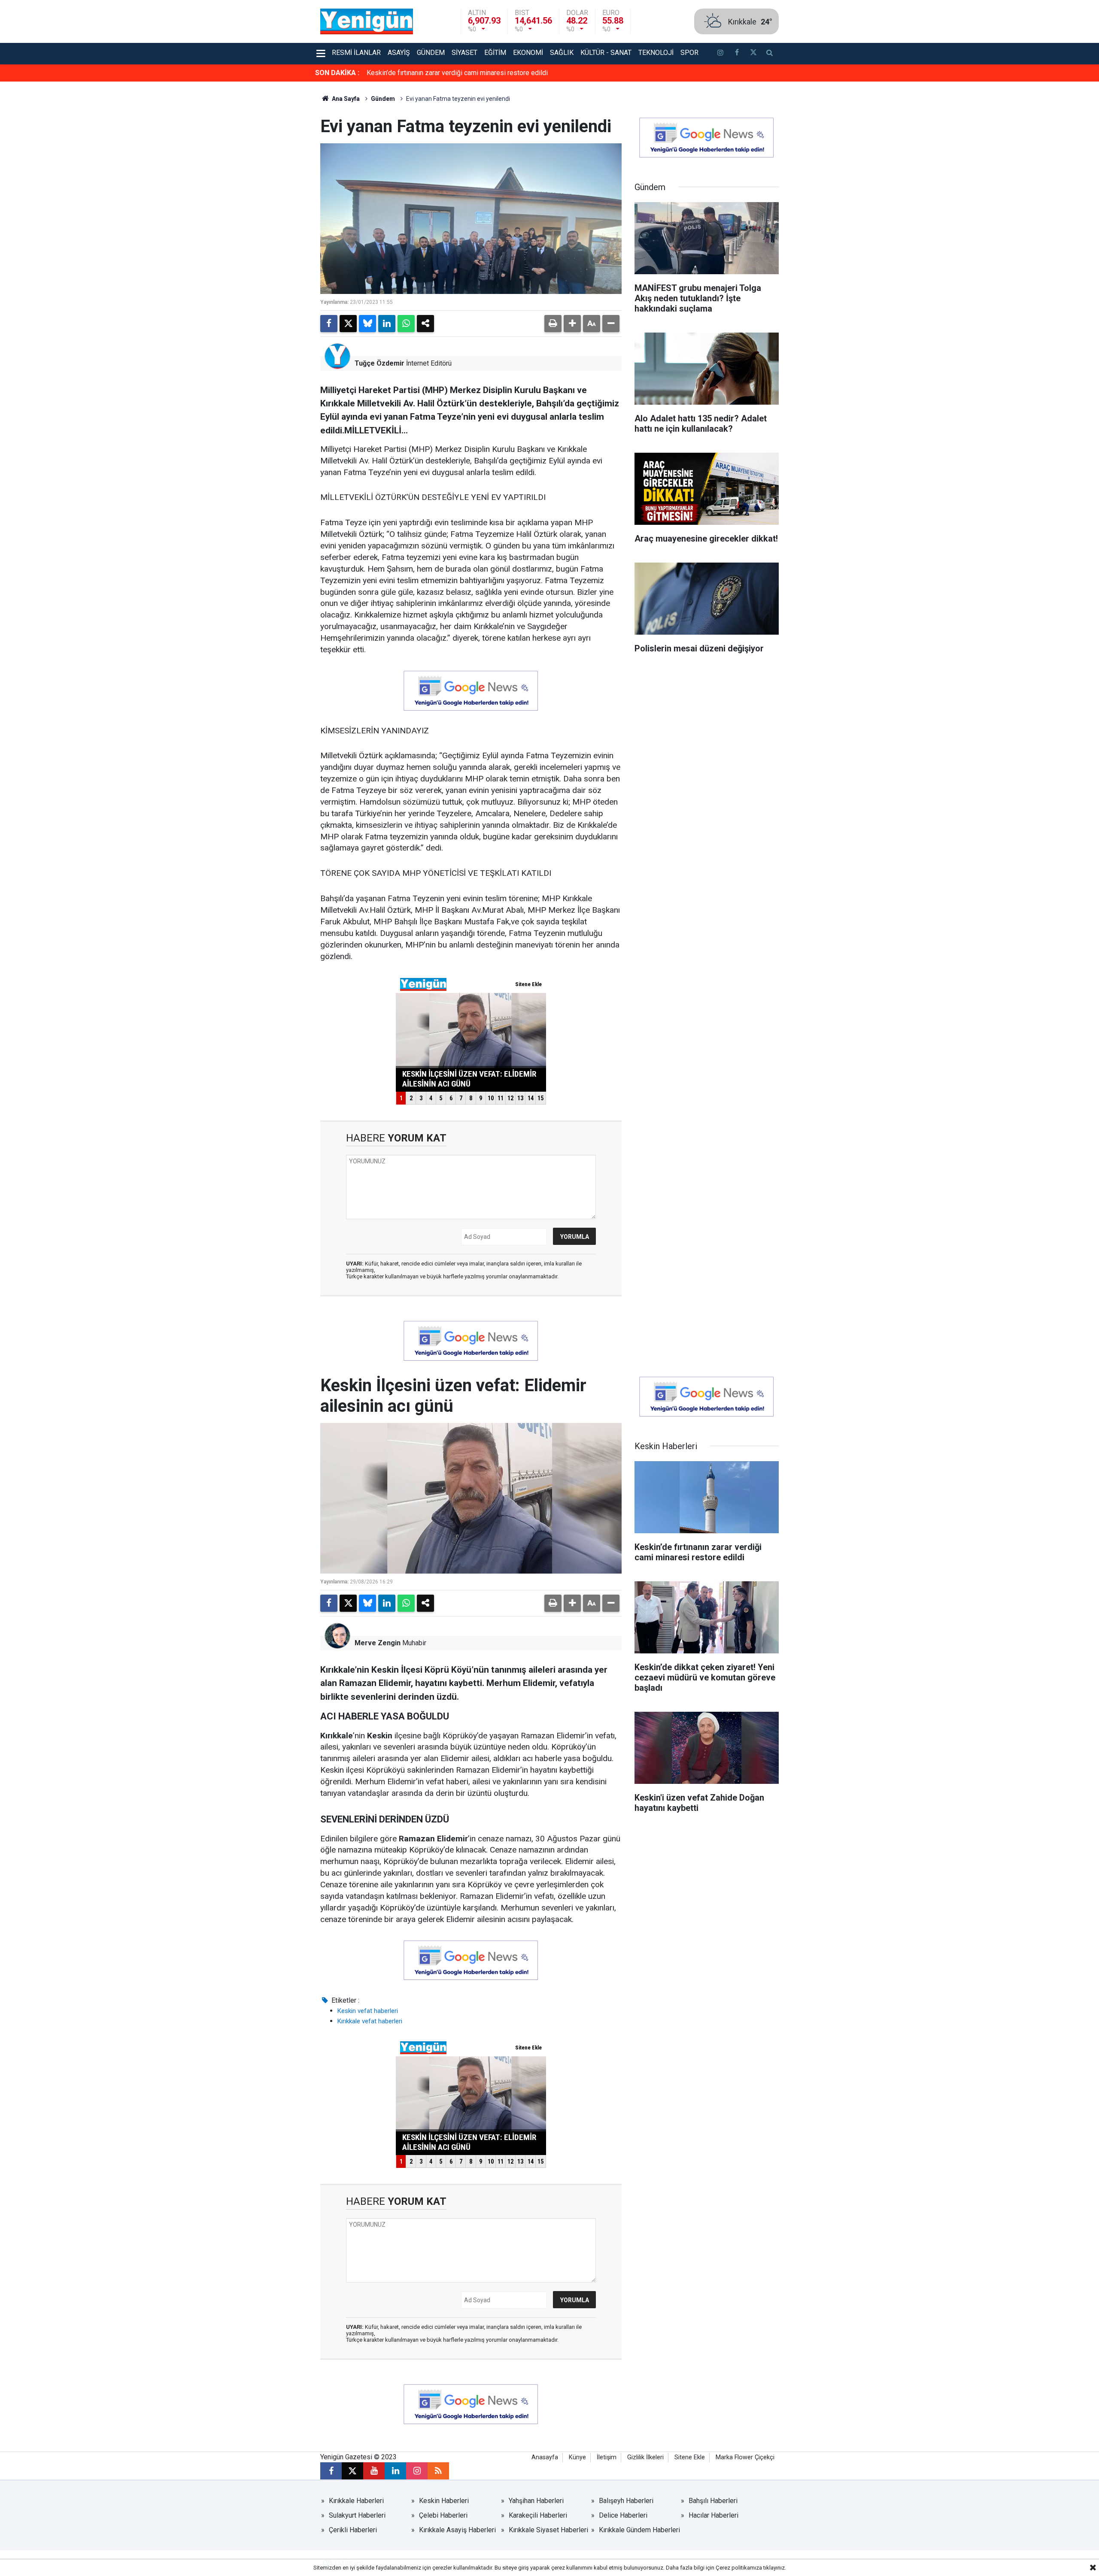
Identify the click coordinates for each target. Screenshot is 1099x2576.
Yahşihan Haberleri (536, 2501)
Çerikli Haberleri (353, 2530)
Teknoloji (656, 53)
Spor (689, 53)
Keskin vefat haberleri (368, 2011)
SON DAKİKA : (337, 73)
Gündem (431, 53)
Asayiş (399, 53)
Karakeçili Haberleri (538, 2515)
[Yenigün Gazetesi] (367, 21)
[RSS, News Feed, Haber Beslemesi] (438, 2471)
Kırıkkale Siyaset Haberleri (548, 2530)
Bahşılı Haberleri (713, 2501)
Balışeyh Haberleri (626, 2501)
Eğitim (495, 53)
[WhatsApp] (406, 324)
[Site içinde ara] (770, 54)
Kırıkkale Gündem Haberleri (639, 2530)
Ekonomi (528, 53)
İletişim (607, 2457)
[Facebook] (329, 324)
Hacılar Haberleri (713, 2515)
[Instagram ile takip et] (417, 2471)
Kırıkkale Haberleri (356, 2501)
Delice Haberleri (623, 2515)
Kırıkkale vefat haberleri (370, 2021)
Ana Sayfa (345, 99)
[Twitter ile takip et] (753, 54)
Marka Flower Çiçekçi (745, 2457)
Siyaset (464, 53)
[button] (572, 324)
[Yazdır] (553, 324)
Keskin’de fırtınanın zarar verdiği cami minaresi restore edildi (457, 73)
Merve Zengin (378, 1643)
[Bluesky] (367, 324)
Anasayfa (545, 2457)
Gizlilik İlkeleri (645, 2457)
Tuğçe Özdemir (379, 363)
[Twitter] (348, 324)
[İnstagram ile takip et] (720, 54)
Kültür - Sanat (606, 53)
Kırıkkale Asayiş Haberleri (457, 2530)
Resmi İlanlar (356, 53)
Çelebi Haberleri (443, 2515)
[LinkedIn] (387, 324)
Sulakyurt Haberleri (357, 2515)
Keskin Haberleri (444, 2501)
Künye (577, 2457)
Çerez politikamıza (739, 2568)
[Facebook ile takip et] (737, 54)
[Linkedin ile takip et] (395, 2471)
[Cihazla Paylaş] (425, 324)
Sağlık (562, 53)
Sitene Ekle (690, 2457)
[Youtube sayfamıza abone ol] (374, 2471)
